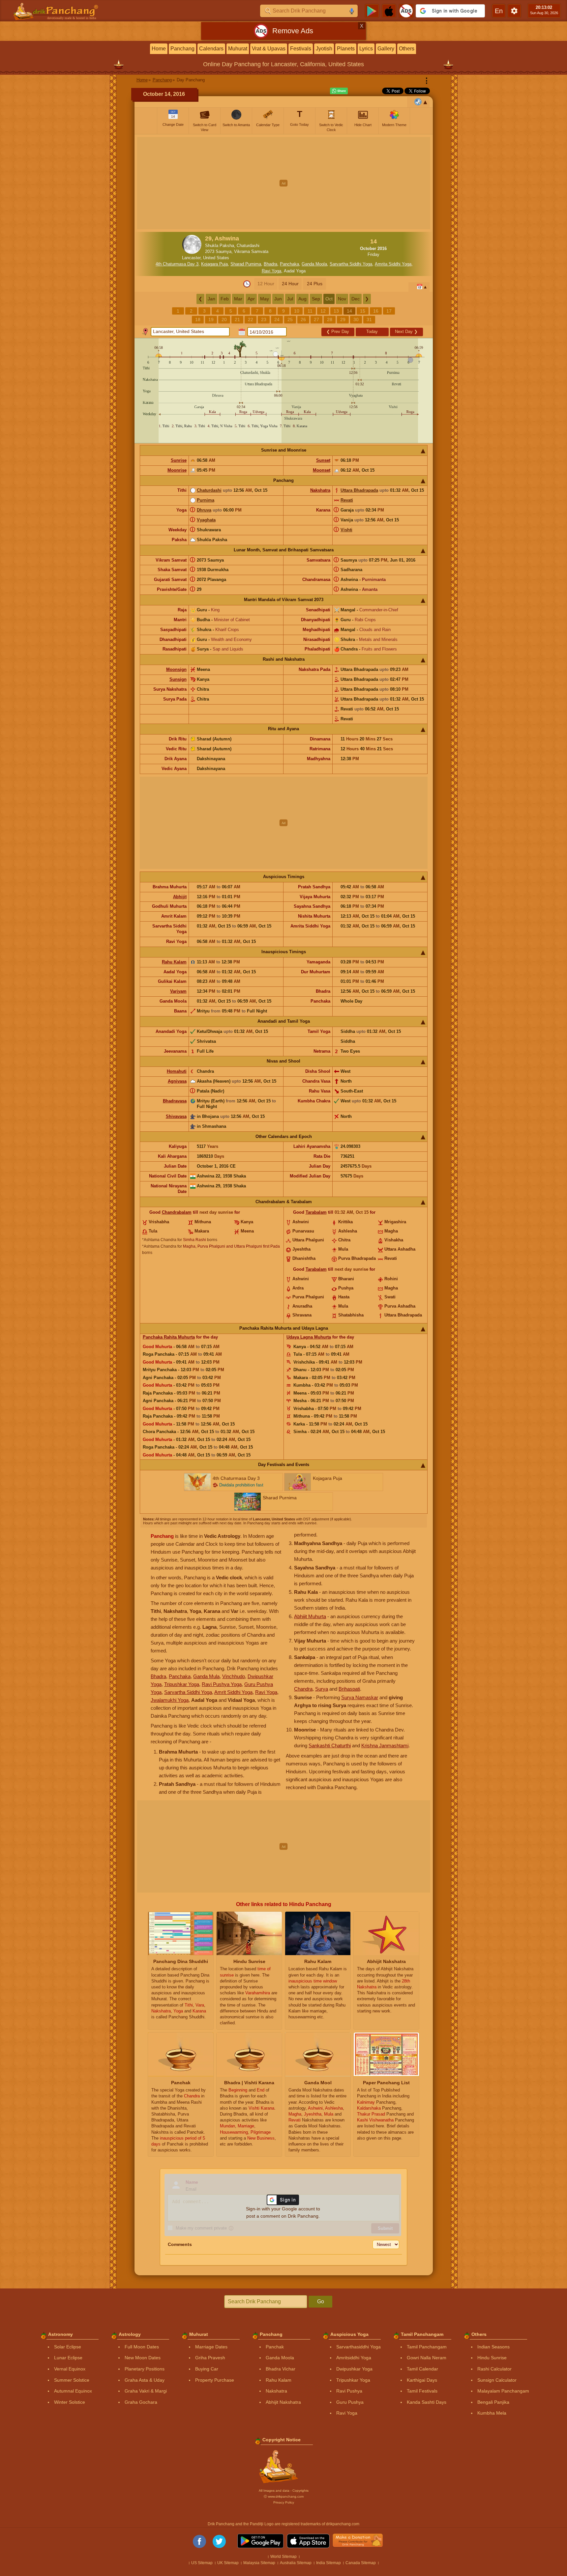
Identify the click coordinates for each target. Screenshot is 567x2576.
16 (376, 311)
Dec (356, 299)
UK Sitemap (228, 2563)
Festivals (301, 49)
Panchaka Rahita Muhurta (169, 1337)
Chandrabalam (177, 1212)
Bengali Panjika (493, 2402)
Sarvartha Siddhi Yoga (351, 264)
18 (198, 319)
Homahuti (177, 1071)
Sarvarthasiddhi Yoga (358, 2347)
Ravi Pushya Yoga (222, 1684)
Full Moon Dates (142, 2347)
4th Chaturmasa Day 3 (177, 264)
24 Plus (315, 284)
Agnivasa (177, 1081)
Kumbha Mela (492, 2413)
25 (290, 319)
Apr (251, 299)
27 (316, 319)
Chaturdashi (209, 490)
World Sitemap (283, 2557)
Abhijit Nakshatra (283, 2402)
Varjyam (178, 991)
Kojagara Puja (214, 264)
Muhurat (238, 49)
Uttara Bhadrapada (359, 490)
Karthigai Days (422, 2380)
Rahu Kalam (174, 962)
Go (321, 2301)
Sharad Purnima (246, 264)
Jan (211, 299)
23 (264, 319)
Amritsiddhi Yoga (354, 2358)
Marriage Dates (211, 2347)
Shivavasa (176, 1116)
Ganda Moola (314, 264)
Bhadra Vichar (281, 2369)
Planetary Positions (145, 2369)
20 (224, 319)
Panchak (275, 2347)
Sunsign (178, 679)
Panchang (182, 49)
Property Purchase (215, 2380)
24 (277, 319)
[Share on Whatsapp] (339, 91)
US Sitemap (202, 2563)
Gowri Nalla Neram (427, 2358)
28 (330, 319)
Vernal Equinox (70, 2369)
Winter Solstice (70, 2402)
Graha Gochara (141, 2402)
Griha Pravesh (210, 2358)
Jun (278, 299)
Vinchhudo (234, 1676)
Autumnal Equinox (73, 2391)
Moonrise (177, 470)
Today (372, 332)
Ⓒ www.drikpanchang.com (284, 2496)
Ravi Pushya (349, 2391)
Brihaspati (349, 1689)
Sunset (323, 460)
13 (336, 311)
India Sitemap (328, 2563)
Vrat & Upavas (269, 49)
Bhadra (270, 264)
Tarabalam (316, 1212)
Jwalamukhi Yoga (170, 1700)
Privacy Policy (284, 2502)
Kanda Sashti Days (427, 2402)
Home (159, 49)
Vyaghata (206, 520)
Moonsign (176, 669)
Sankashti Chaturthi (330, 1745)
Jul (290, 299)
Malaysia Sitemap (259, 2563)
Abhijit (180, 897)
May (265, 299)
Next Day (406, 332)
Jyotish (324, 49)
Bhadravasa (175, 1101)
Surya (322, 1689)
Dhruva (204, 510)
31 (369, 319)
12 (323, 311)
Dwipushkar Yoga (354, 2369)
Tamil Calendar (422, 2369)
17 (389, 311)
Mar (238, 299)
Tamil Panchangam (427, 2347)
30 (356, 319)
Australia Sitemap (296, 2563)
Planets (346, 49)
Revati (347, 500)
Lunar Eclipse (68, 2358)
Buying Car (207, 2369)
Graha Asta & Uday (145, 2380)
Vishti (346, 530)
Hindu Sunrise (492, 2358)
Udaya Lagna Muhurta (309, 1337)
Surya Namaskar (360, 1697)
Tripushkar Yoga (182, 1684)
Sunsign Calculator (497, 2380)
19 (211, 319)
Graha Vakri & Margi (146, 2391)
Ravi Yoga (271, 271)
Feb (225, 299)
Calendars (211, 49)
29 (343, 319)
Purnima (206, 500)
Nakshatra (320, 490)
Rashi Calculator (494, 2369)
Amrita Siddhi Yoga (393, 264)
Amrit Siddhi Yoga (233, 1692)
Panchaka (289, 264)
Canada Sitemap (361, 2563)
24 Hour (290, 284)
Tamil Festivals (422, 2391)
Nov (342, 299)
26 (303, 319)
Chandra (303, 1689)
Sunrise (179, 460)
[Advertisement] (284, 183)
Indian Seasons (493, 2347)
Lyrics (366, 49)
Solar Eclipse (68, 2347)
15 (363, 311)
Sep (316, 299)
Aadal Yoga (295, 271)
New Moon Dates (143, 2358)
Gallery (386, 49)
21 (237, 319)
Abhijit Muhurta (310, 1616)
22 (251, 319)
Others (407, 49)
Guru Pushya (350, 2402)
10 (297, 311)
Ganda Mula (206, 1676)
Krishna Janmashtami (385, 1745)
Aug (302, 299)
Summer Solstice (72, 2380)
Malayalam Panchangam (503, 2391)
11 (310, 311)
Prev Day (338, 332)
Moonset (322, 470)
